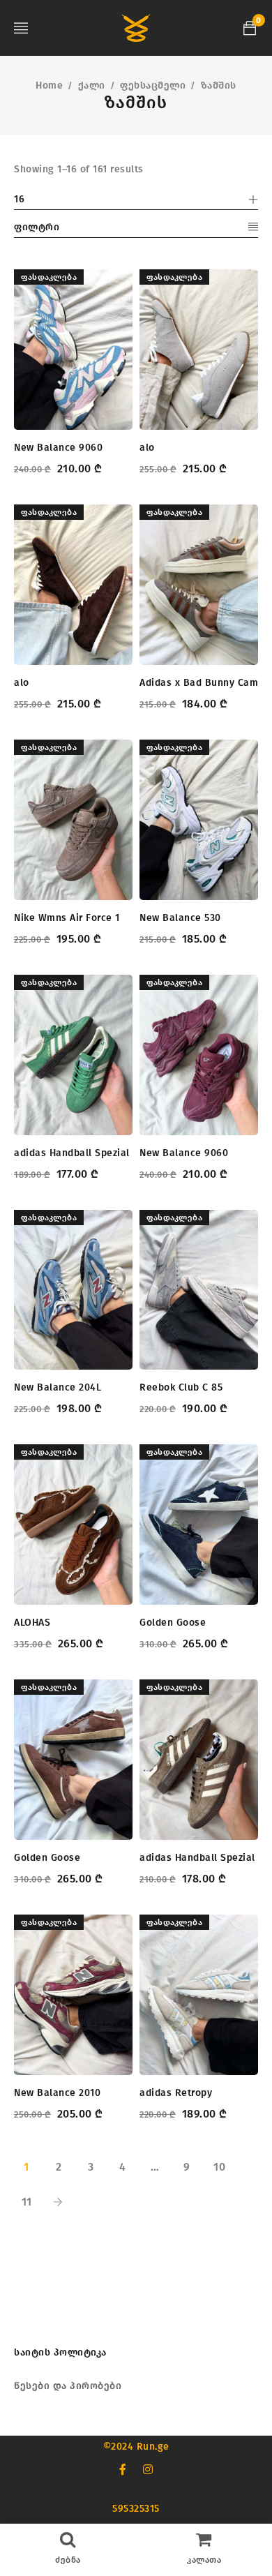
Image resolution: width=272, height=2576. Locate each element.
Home (49, 85)
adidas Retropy (176, 2093)
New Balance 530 (180, 918)
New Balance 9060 (58, 448)
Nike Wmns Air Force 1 (67, 918)
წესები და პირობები (68, 2386)
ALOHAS (32, 1623)
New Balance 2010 (57, 2093)
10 (219, 2167)
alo (147, 448)
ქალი (92, 85)
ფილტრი (37, 227)
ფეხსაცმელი (153, 85)
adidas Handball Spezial (72, 1153)
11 (27, 2202)
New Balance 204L (58, 1387)
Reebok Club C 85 (181, 1387)
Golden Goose (173, 1623)
